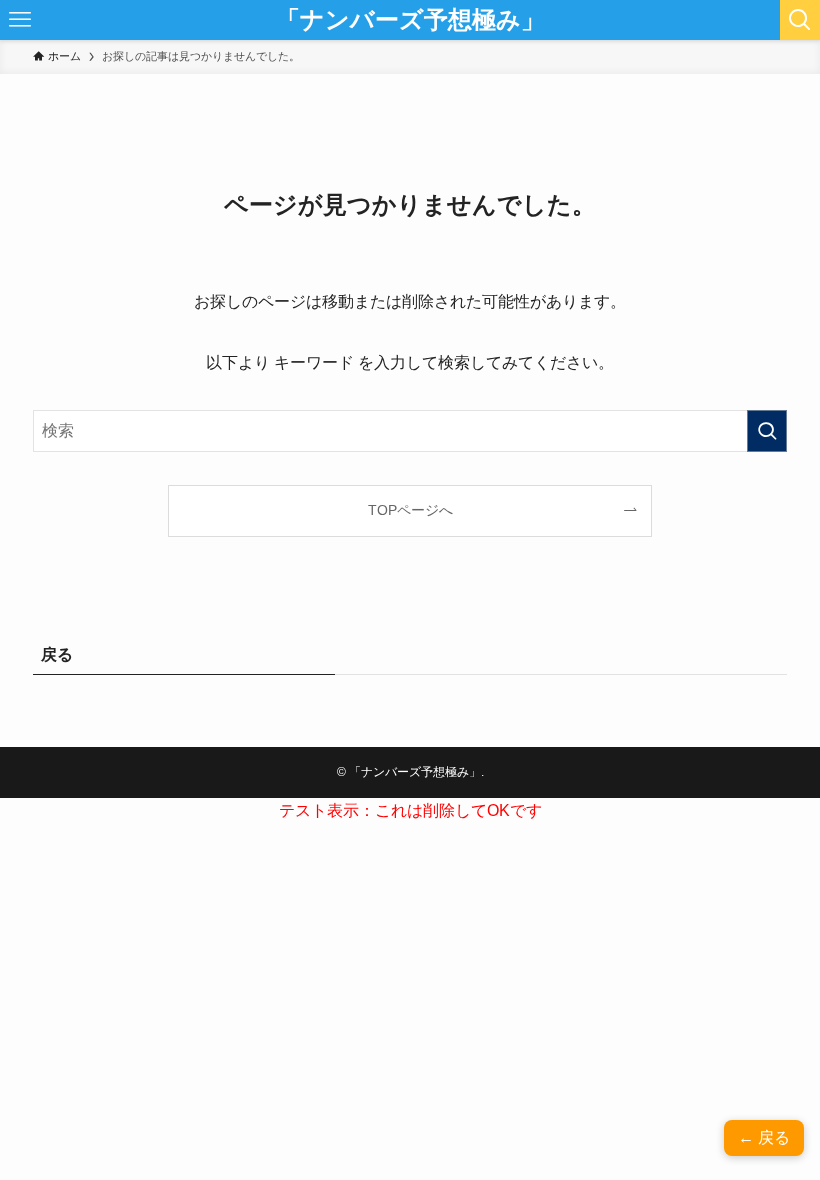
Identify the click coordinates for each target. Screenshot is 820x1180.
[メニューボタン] (20, 20)
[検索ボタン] (800, 20)
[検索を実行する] (767, 431)
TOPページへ (410, 510)
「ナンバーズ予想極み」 (410, 20)
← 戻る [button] (764, 1137)
